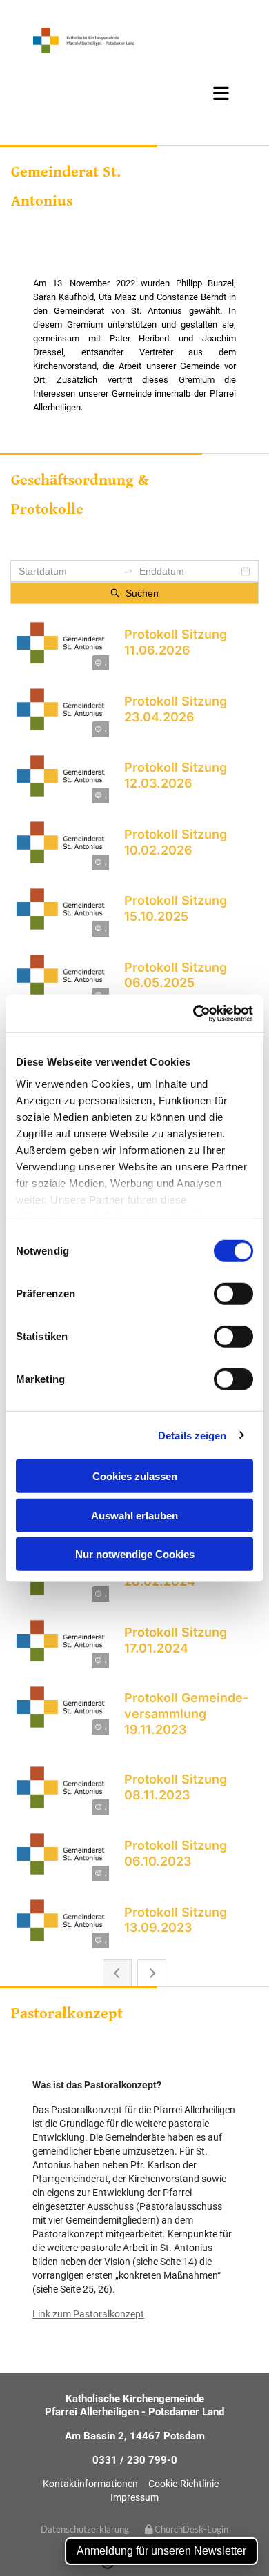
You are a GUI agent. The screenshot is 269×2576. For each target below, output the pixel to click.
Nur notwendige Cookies (135, 1554)
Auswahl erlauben (134, 1515)
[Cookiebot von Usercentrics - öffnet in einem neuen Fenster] (193, 1013)
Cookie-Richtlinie (183, 2484)
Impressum (134, 2497)
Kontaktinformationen (90, 2484)
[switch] (233, 1294)
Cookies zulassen (135, 1476)
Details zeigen (192, 1435)
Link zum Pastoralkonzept (88, 2314)
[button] (134, 93)
